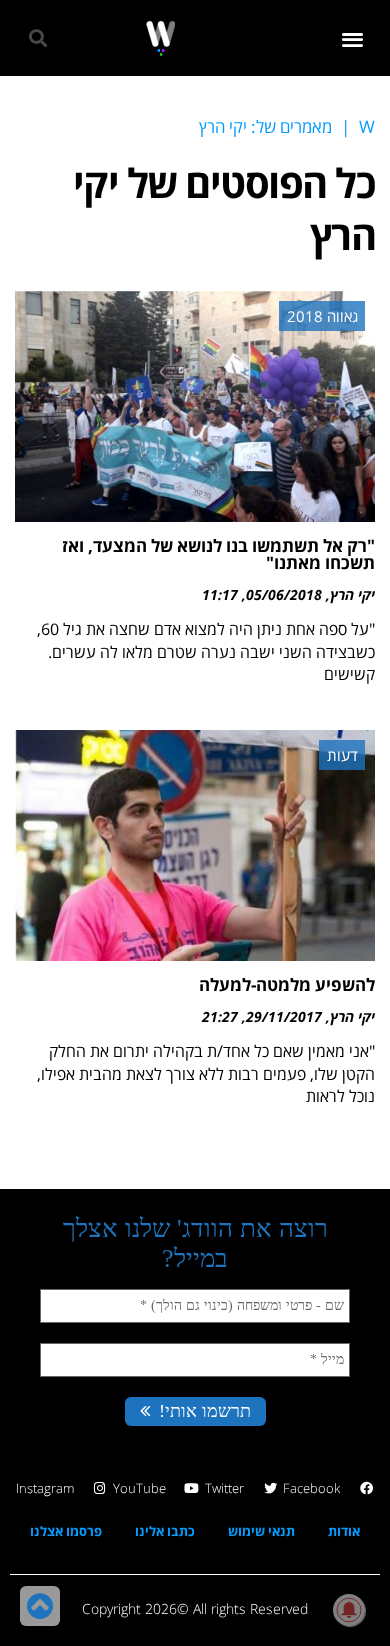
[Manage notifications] (349, 1610)
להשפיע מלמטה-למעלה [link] (287, 984)
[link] (160, 38)
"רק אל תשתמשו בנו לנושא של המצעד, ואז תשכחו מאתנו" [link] (218, 554)
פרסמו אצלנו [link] (66, 1531)
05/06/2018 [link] (284, 594)
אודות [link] (344, 1531)
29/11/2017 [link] (284, 1016)
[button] (353, 38)
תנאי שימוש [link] (261, 1531)
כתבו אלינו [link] (165, 1531)
